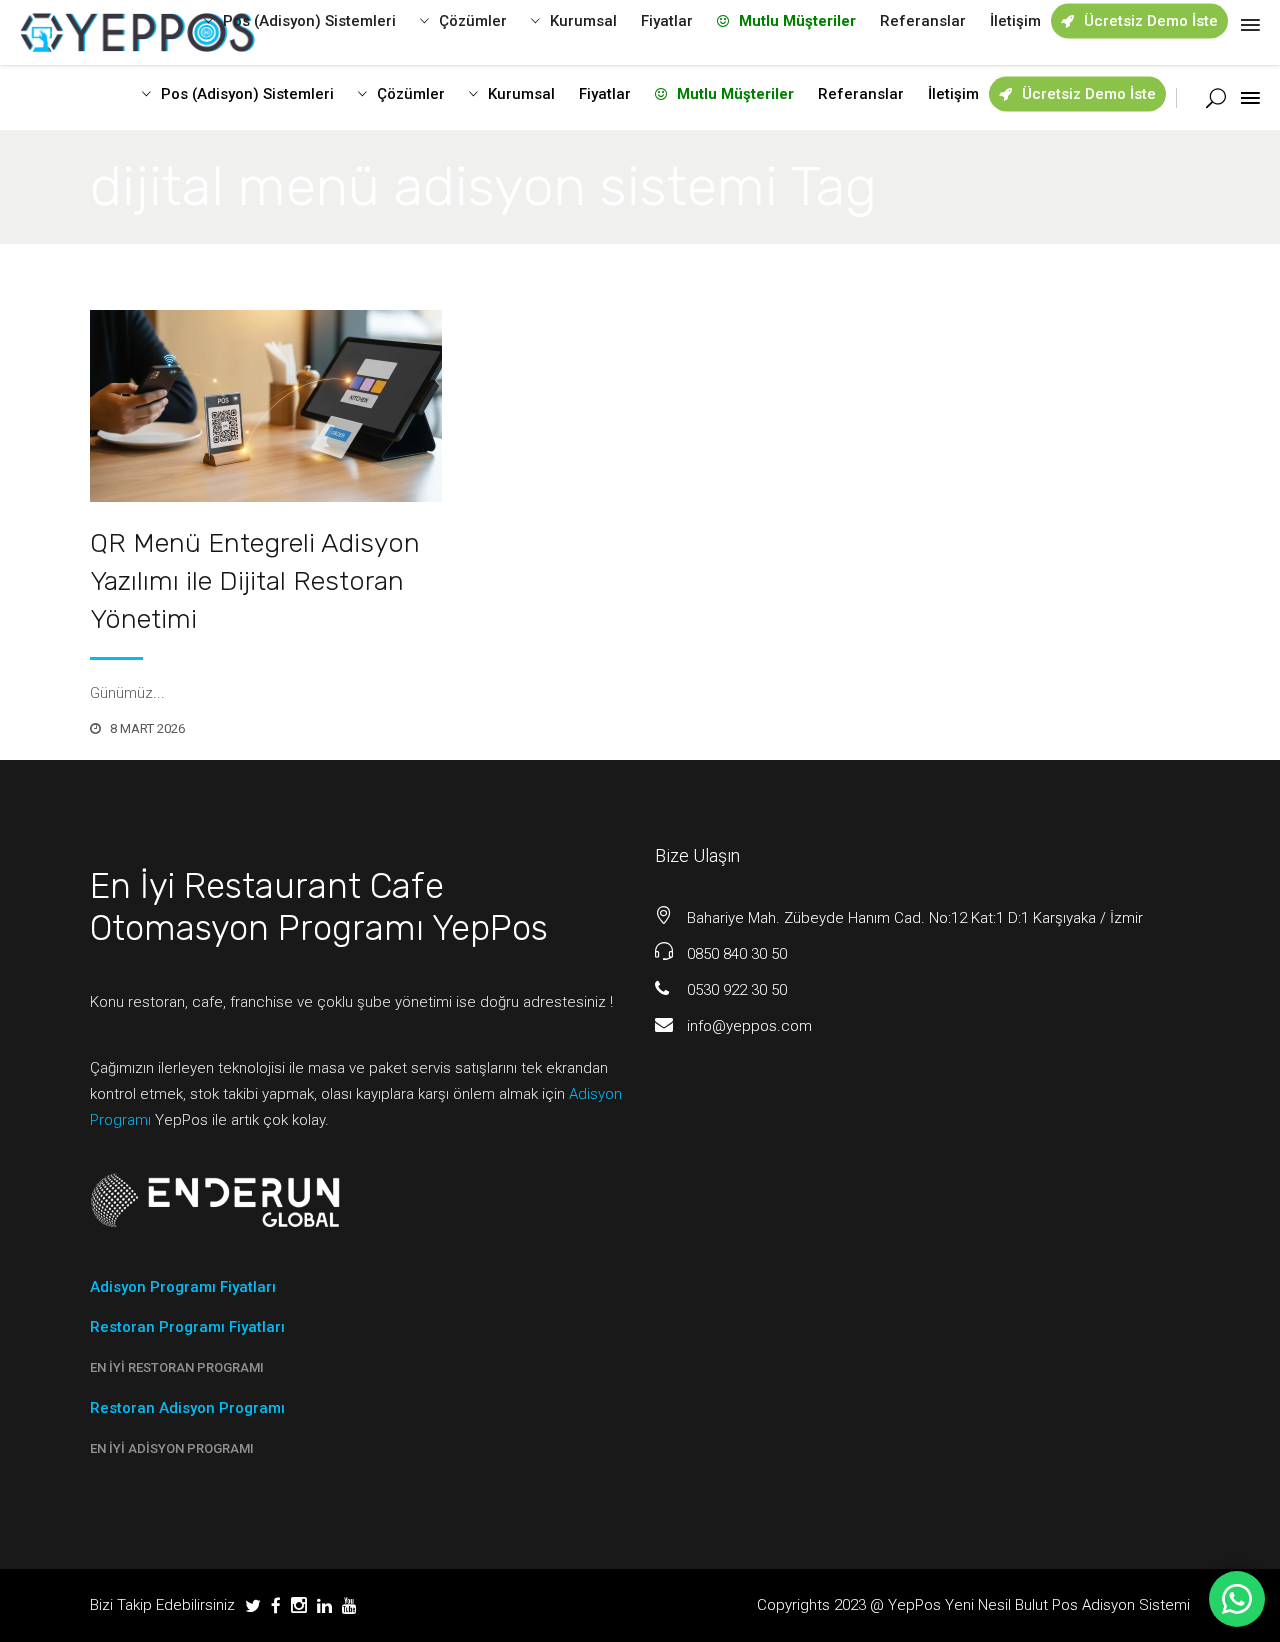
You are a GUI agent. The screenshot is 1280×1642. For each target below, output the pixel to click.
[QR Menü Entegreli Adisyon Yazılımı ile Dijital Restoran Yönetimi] (266, 406)
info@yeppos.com (749, 1026)
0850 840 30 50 (737, 954)
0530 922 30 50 (737, 990)
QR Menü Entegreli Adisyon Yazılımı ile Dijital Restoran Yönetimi (255, 581)
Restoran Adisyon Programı (187, 1408)
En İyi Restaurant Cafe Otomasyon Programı (267, 907)
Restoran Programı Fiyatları (187, 1327)
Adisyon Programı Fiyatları (183, 1287)
